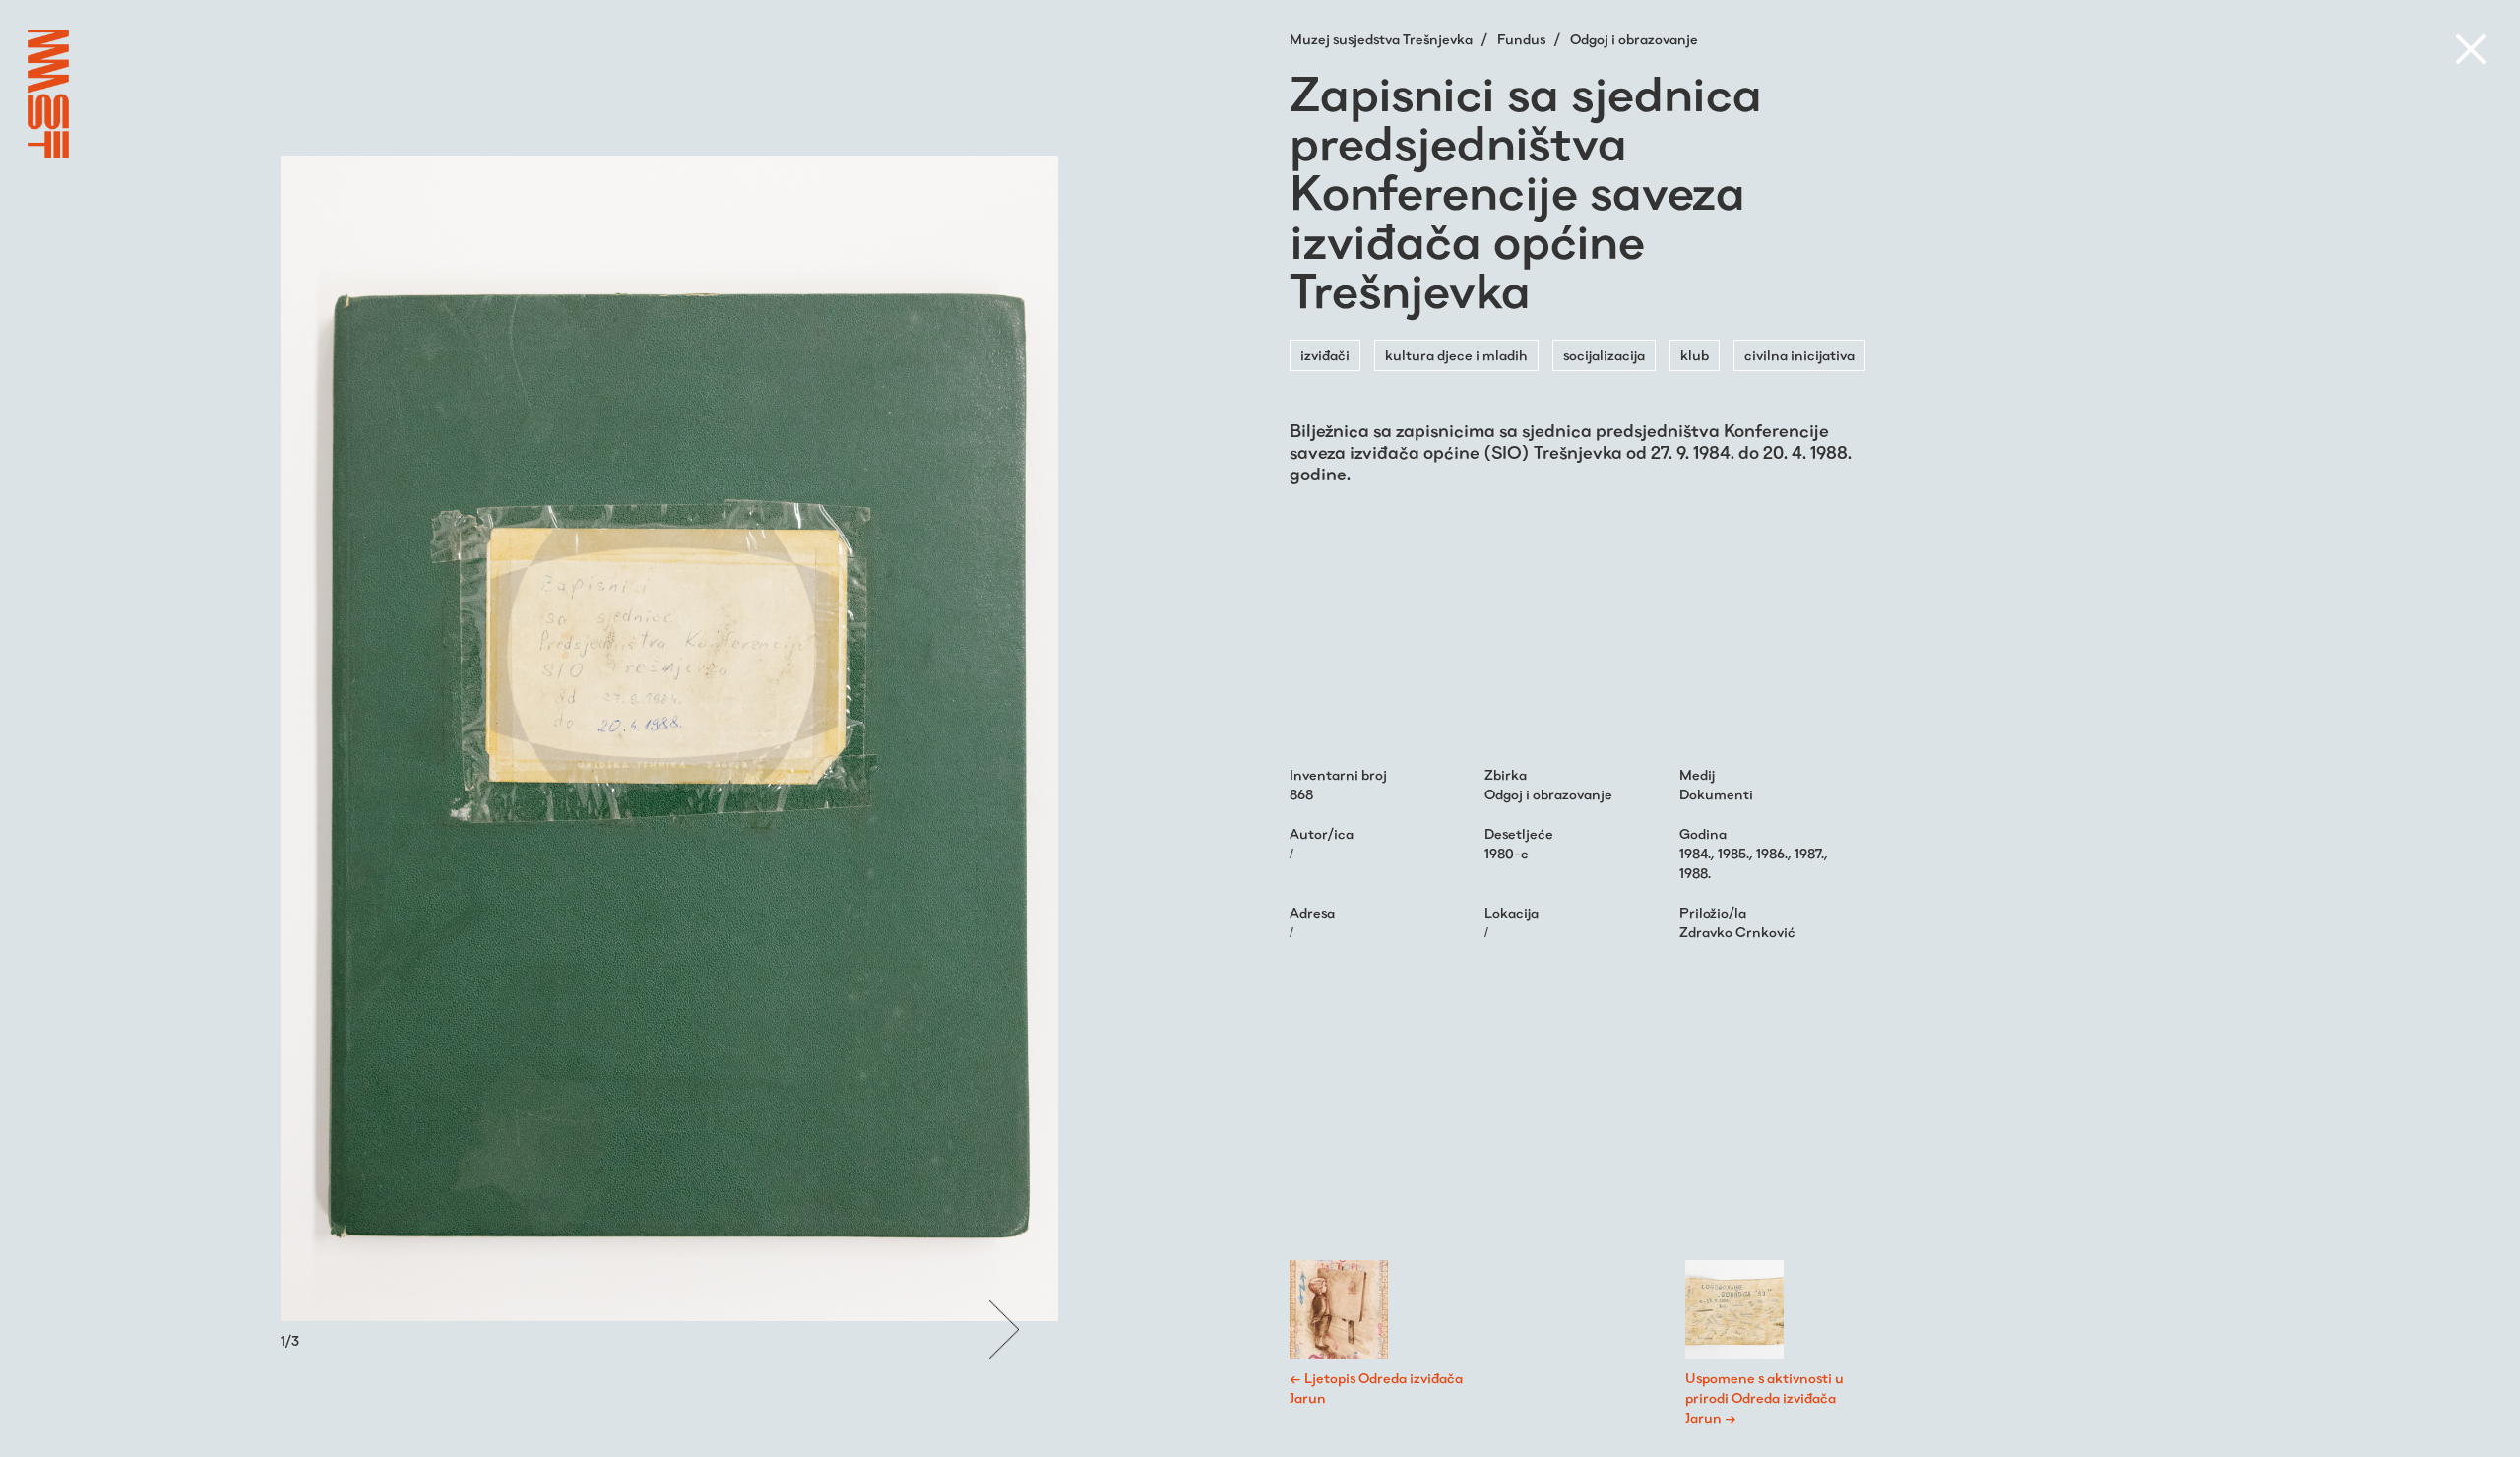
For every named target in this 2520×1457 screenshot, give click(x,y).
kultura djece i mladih (1456, 355)
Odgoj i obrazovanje (1634, 39)
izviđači (1325, 355)
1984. (1695, 854)
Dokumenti (1716, 794)
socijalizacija (1604, 355)
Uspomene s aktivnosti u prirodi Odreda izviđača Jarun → (1764, 1398)
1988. (1695, 873)
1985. (1733, 854)
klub (1695, 355)
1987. (1809, 854)
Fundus (1523, 39)
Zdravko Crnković (1737, 932)
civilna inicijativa (1799, 355)
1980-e (1507, 854)
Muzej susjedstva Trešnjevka (1383, 39)
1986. (1772, 854)
